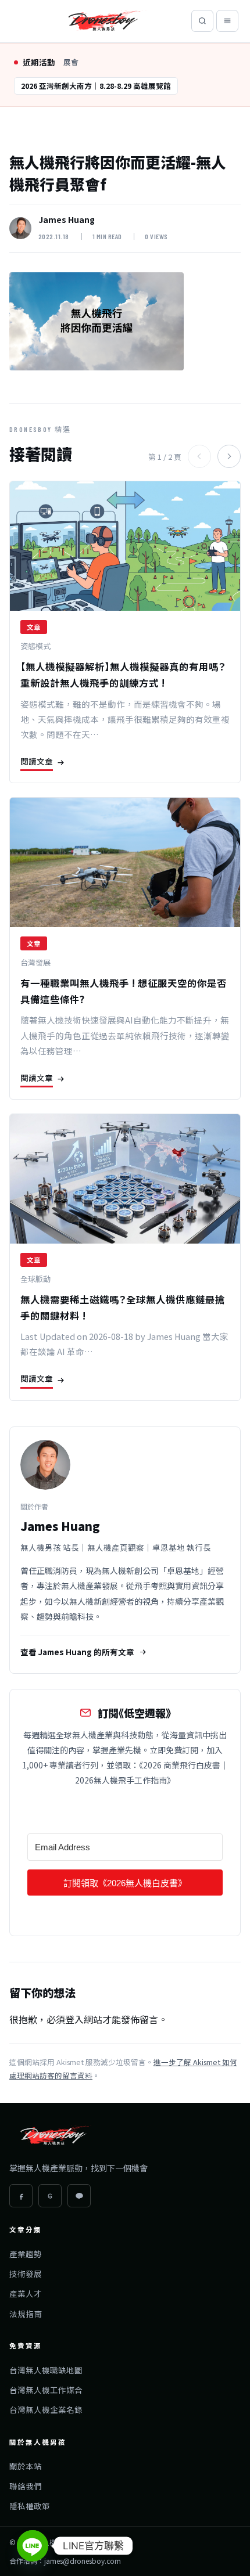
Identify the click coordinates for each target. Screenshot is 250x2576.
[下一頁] (229, 456)
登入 (74, 2019)
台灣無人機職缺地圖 (46, 2370)
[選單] (227, 21)
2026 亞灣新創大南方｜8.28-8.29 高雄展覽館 (96, 86)
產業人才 (26, 2293)
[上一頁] (199, 456)
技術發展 (26, 2274)
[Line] (33, 2546)
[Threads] (50, 2196)
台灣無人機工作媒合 (46, 2390)
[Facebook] (21, 2196)
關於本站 (26, 2466)
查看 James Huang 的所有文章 (77, 1652)
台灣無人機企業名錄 (46, 2409)
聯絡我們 (26, 2486)
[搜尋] (202, 21)
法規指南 (26, 2314)
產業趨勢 (26, 2254)
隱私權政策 (30, 2506)
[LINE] (79, 2196)
